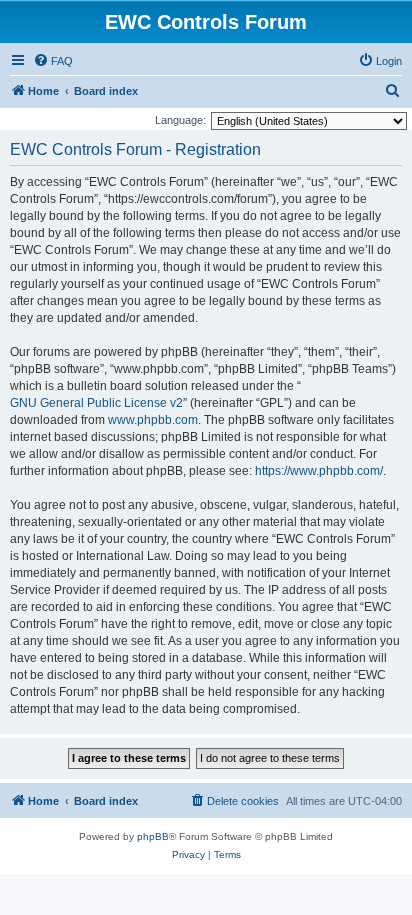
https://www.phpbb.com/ (319, 471)
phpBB (153, 836)
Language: (180, 120)
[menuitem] (53, 61)
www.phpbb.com (153, 420)
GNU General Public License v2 (96, 403)
